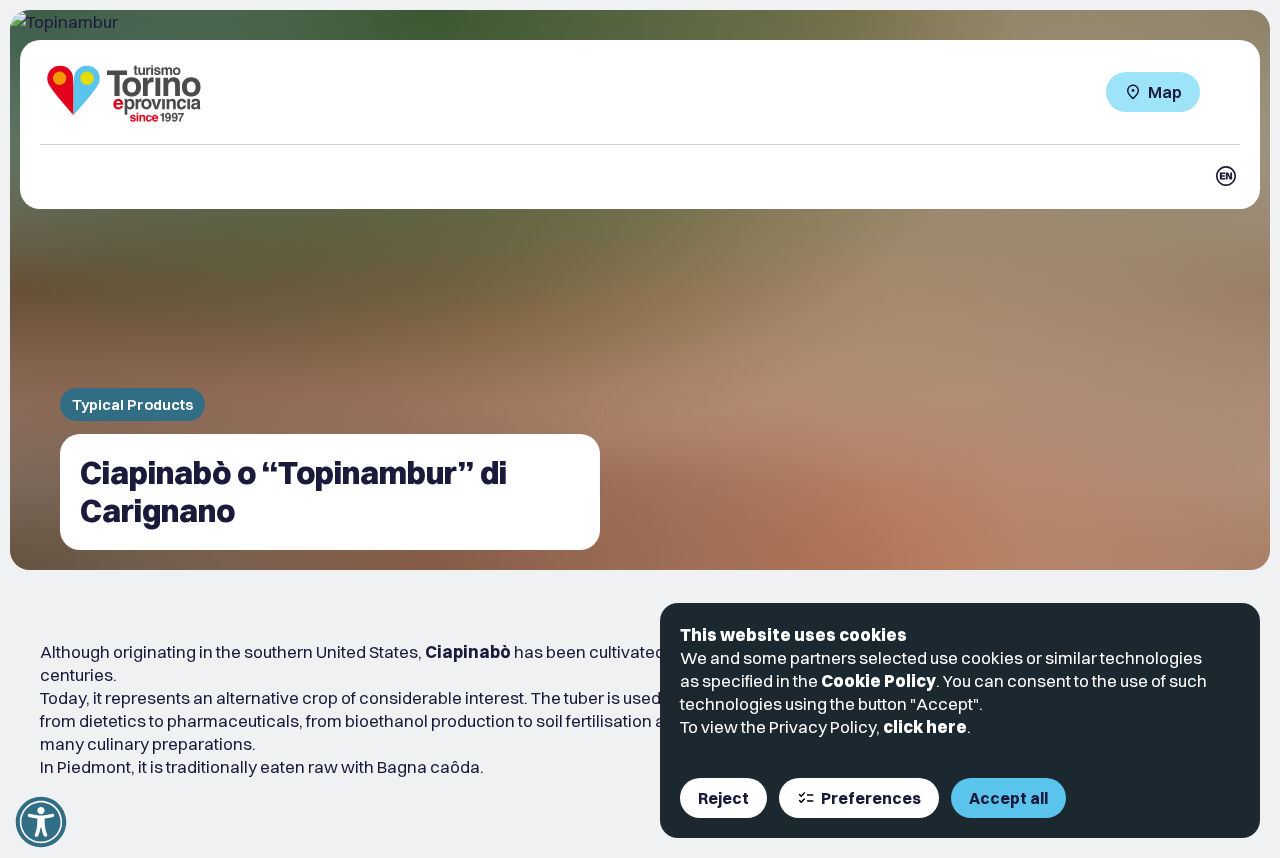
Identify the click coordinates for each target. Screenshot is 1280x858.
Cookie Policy (878, 680)
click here (925, 726)
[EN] (1226, 176)
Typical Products (132, 404)
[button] (41, 822)
